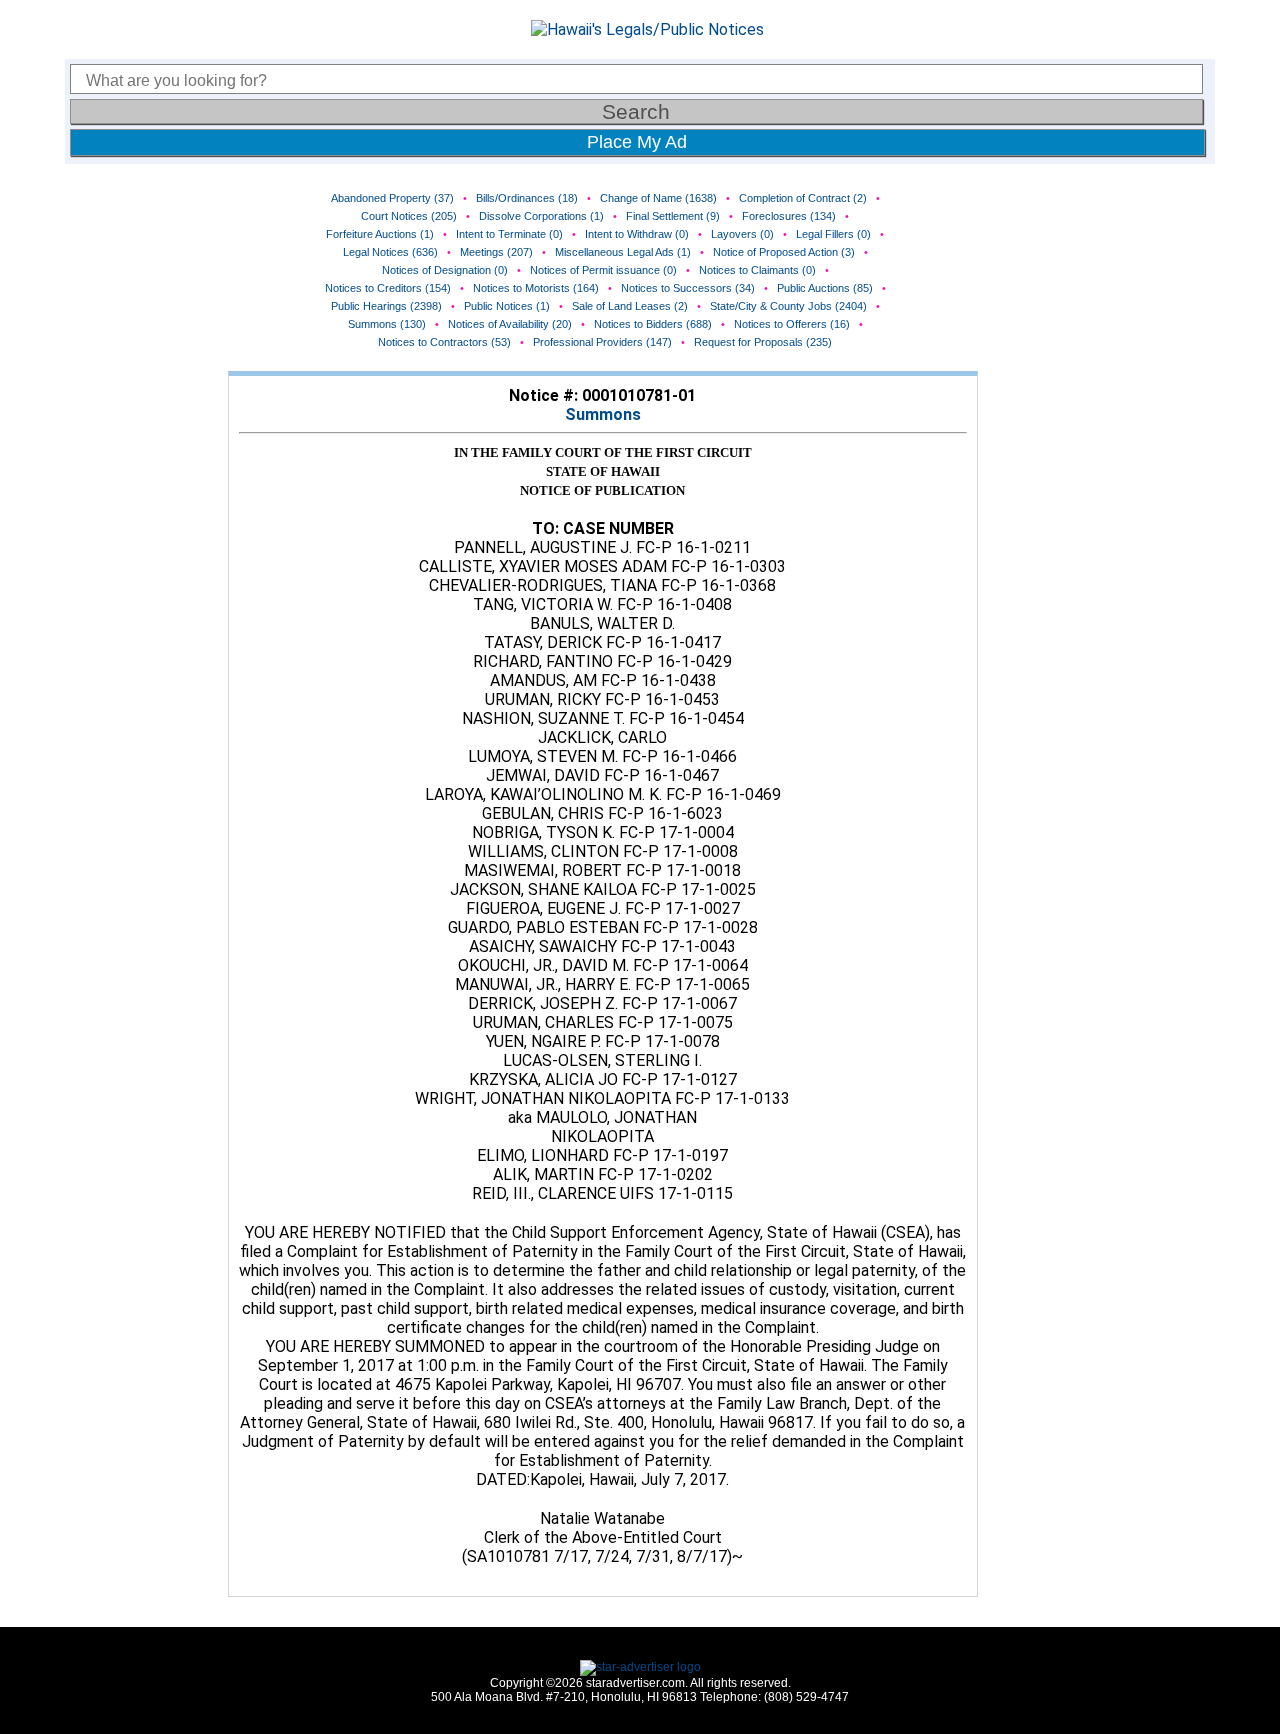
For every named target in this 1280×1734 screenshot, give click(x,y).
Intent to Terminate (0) (509, 234)
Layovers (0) (742, 234)
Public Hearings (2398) (386, 306)
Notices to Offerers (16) (792, 324)
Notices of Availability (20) (510, 324)
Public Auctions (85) (825, 288)
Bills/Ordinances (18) (527, 198)
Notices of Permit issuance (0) (603, 270)
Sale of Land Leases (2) (630, 306)
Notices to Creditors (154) (388, 288)
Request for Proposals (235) (763, 342)
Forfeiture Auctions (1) (380, 234)
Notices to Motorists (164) (536, 288)
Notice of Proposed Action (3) (784, 252)
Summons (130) (387, 324)
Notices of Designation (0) (445, 270)
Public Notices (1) (507, 306)
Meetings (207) (496, 252)
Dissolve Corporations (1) (541, 216)
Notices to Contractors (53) (444, 342)
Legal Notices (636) (390, 252)
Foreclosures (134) (789, 216)
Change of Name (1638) (658, 198)
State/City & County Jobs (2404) (788, 306)
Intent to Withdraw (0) (637, 234)
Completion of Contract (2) (803, 198)
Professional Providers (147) (602, 342)
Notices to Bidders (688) (653, 324)
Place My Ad (637, 142)
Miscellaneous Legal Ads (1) (623, 252)
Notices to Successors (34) (688, 288)
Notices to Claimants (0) (757, 270)
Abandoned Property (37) (392, 198)
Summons (603, 414)
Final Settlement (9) (673, 216)
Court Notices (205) (409, 216)
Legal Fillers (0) (833, 234)
